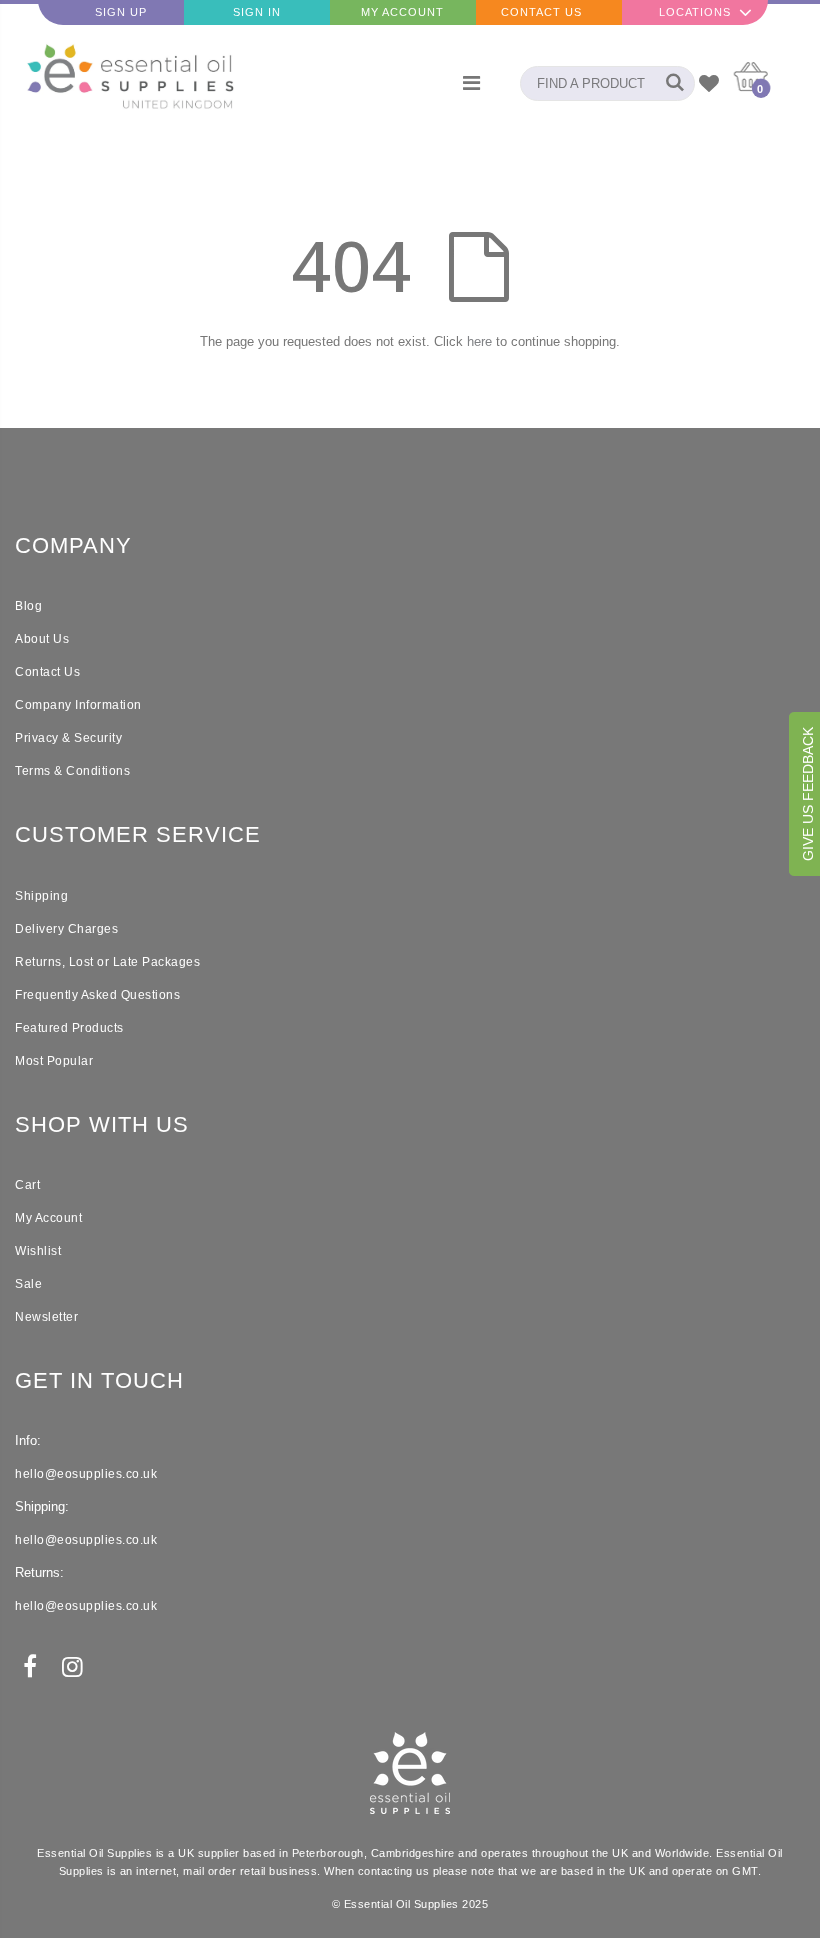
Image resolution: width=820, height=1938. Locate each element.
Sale (28, 1284)
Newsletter (46, 1317)
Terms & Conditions (72, 771)
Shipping (41, 896)
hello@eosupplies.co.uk (86, 1474)
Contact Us (541, 12)
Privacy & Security (68, 738)
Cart (27, 1185)
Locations (695, 12)
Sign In (257, 12)
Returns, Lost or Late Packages (107, 962)
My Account (402, 12)
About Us (42, 639)
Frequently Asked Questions (97, 995)
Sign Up (121, 12)
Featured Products (69, 1028)
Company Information (78, 705)
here (479, 341)
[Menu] (471, 83)
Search (669, 83)
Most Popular (54, 1061)
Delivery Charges (66, 929)
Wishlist (38, 1251)
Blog (28, 606)
